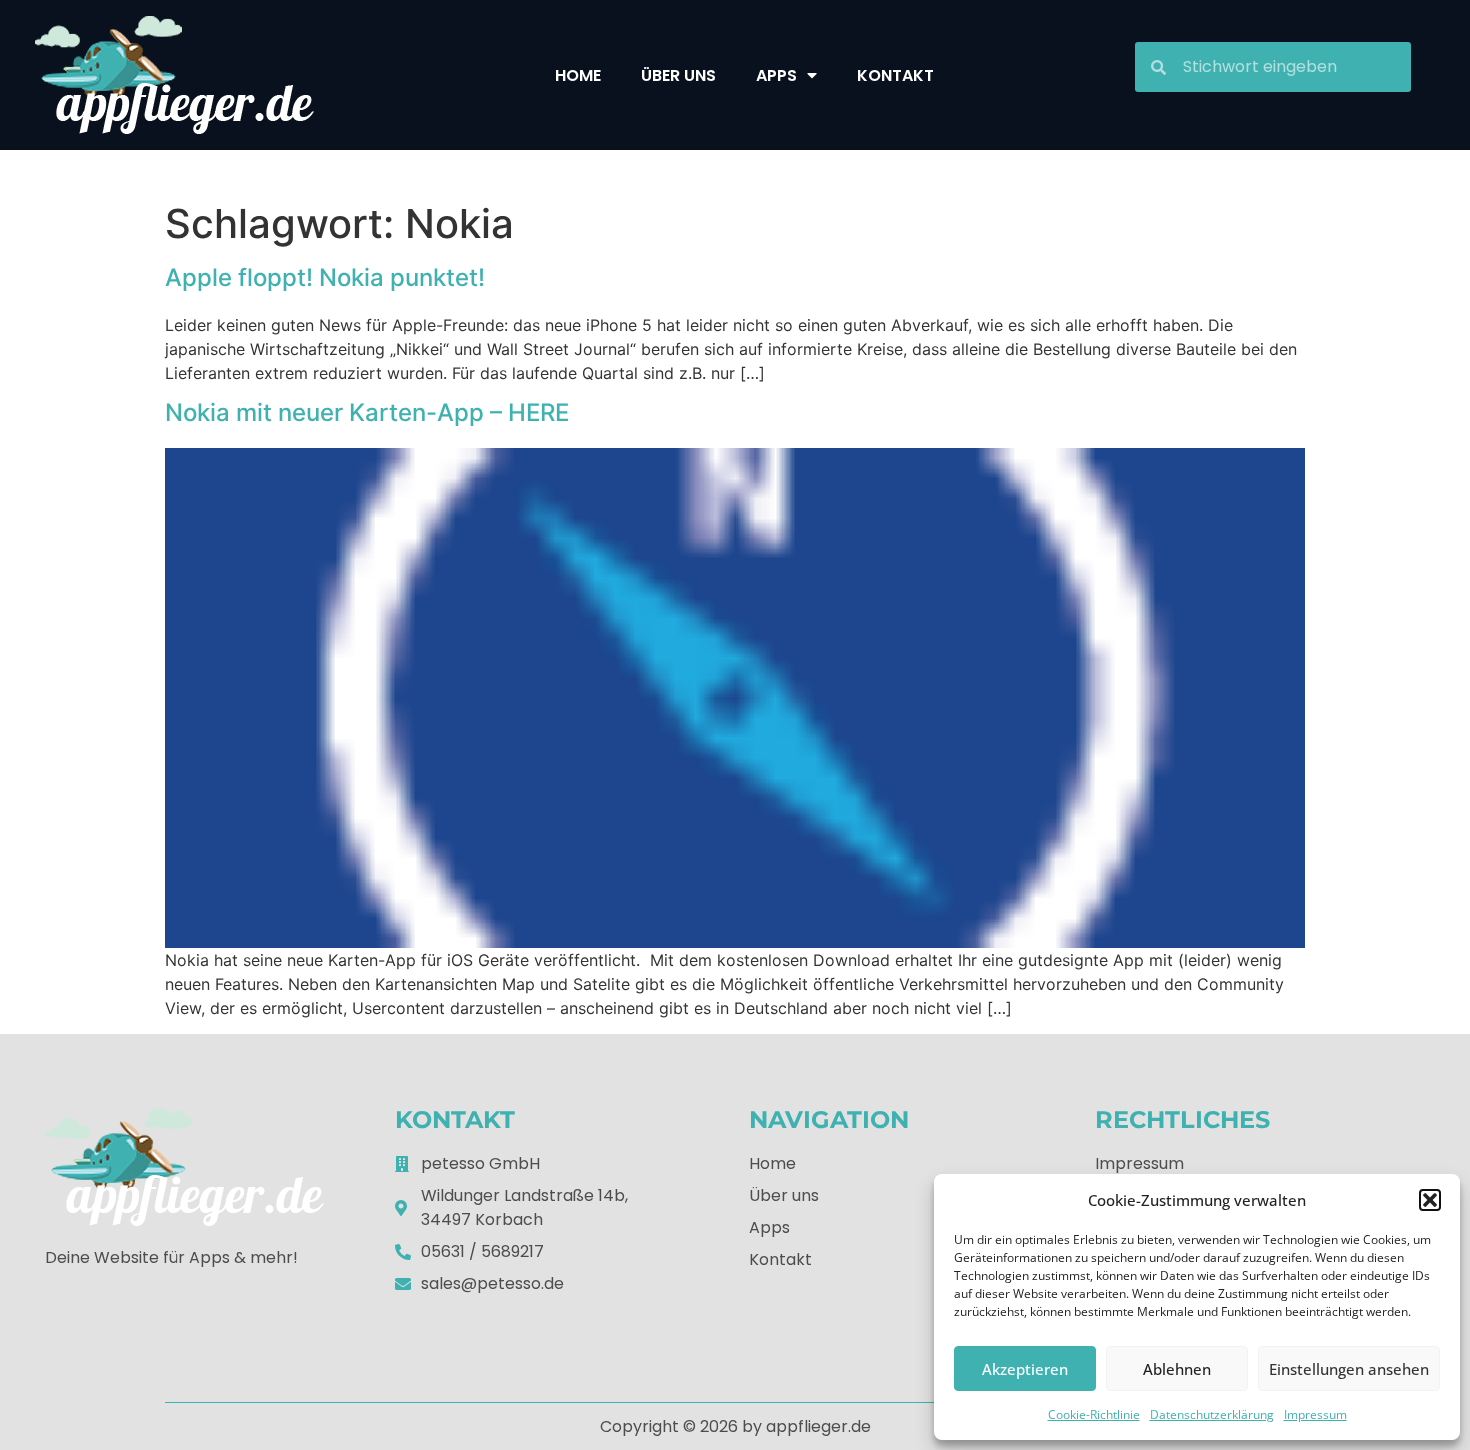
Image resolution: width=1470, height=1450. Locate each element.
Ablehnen (1177, 1369)
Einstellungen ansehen (1349, 1369)
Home (578, 75)
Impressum (1315, 1414)
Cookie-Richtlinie (1094, 1414)
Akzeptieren (1025, 1369)
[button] (1430, 1200)
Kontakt (895, 75)
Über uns (678, 75)
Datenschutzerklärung (1212, 1414)
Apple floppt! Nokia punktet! (325, 277)
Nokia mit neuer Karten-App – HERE (367, 412)
